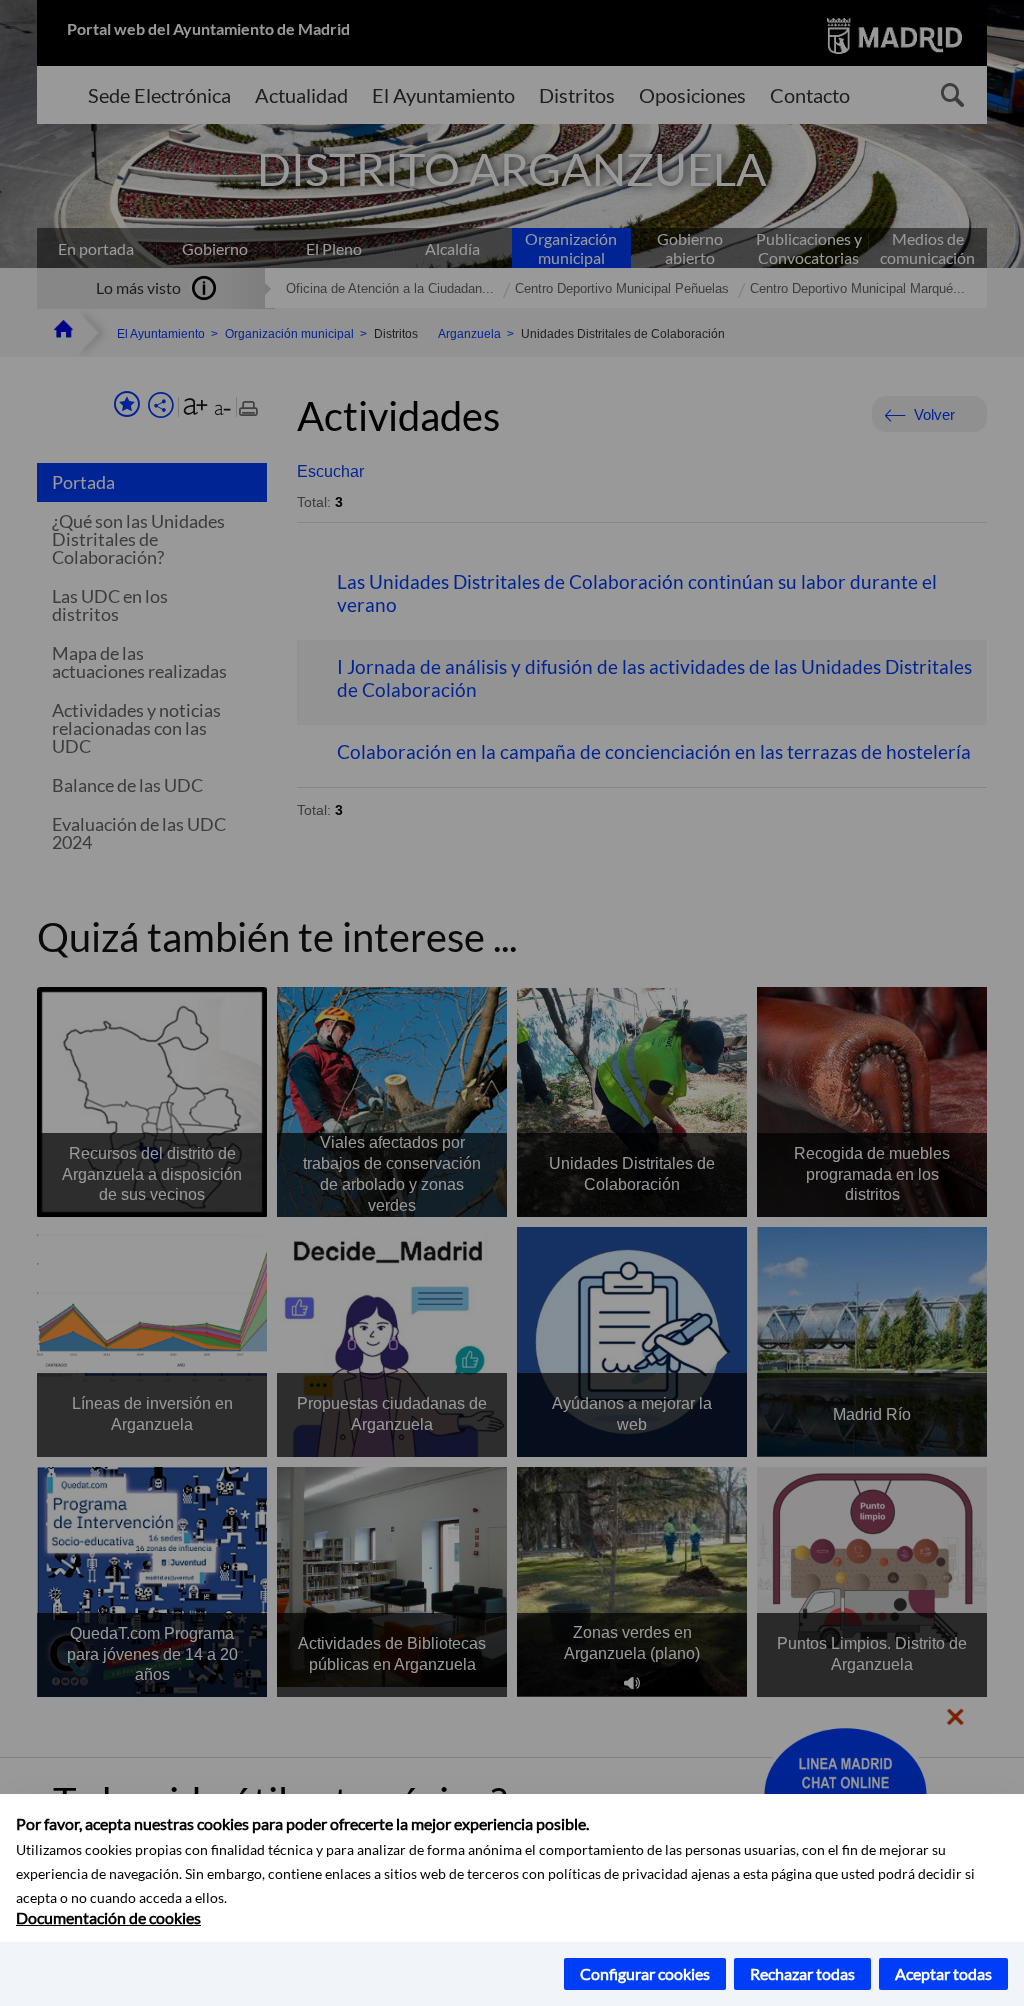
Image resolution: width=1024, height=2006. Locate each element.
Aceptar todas (943, 1973)
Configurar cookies (645, 1973)
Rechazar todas (802, 1973)
